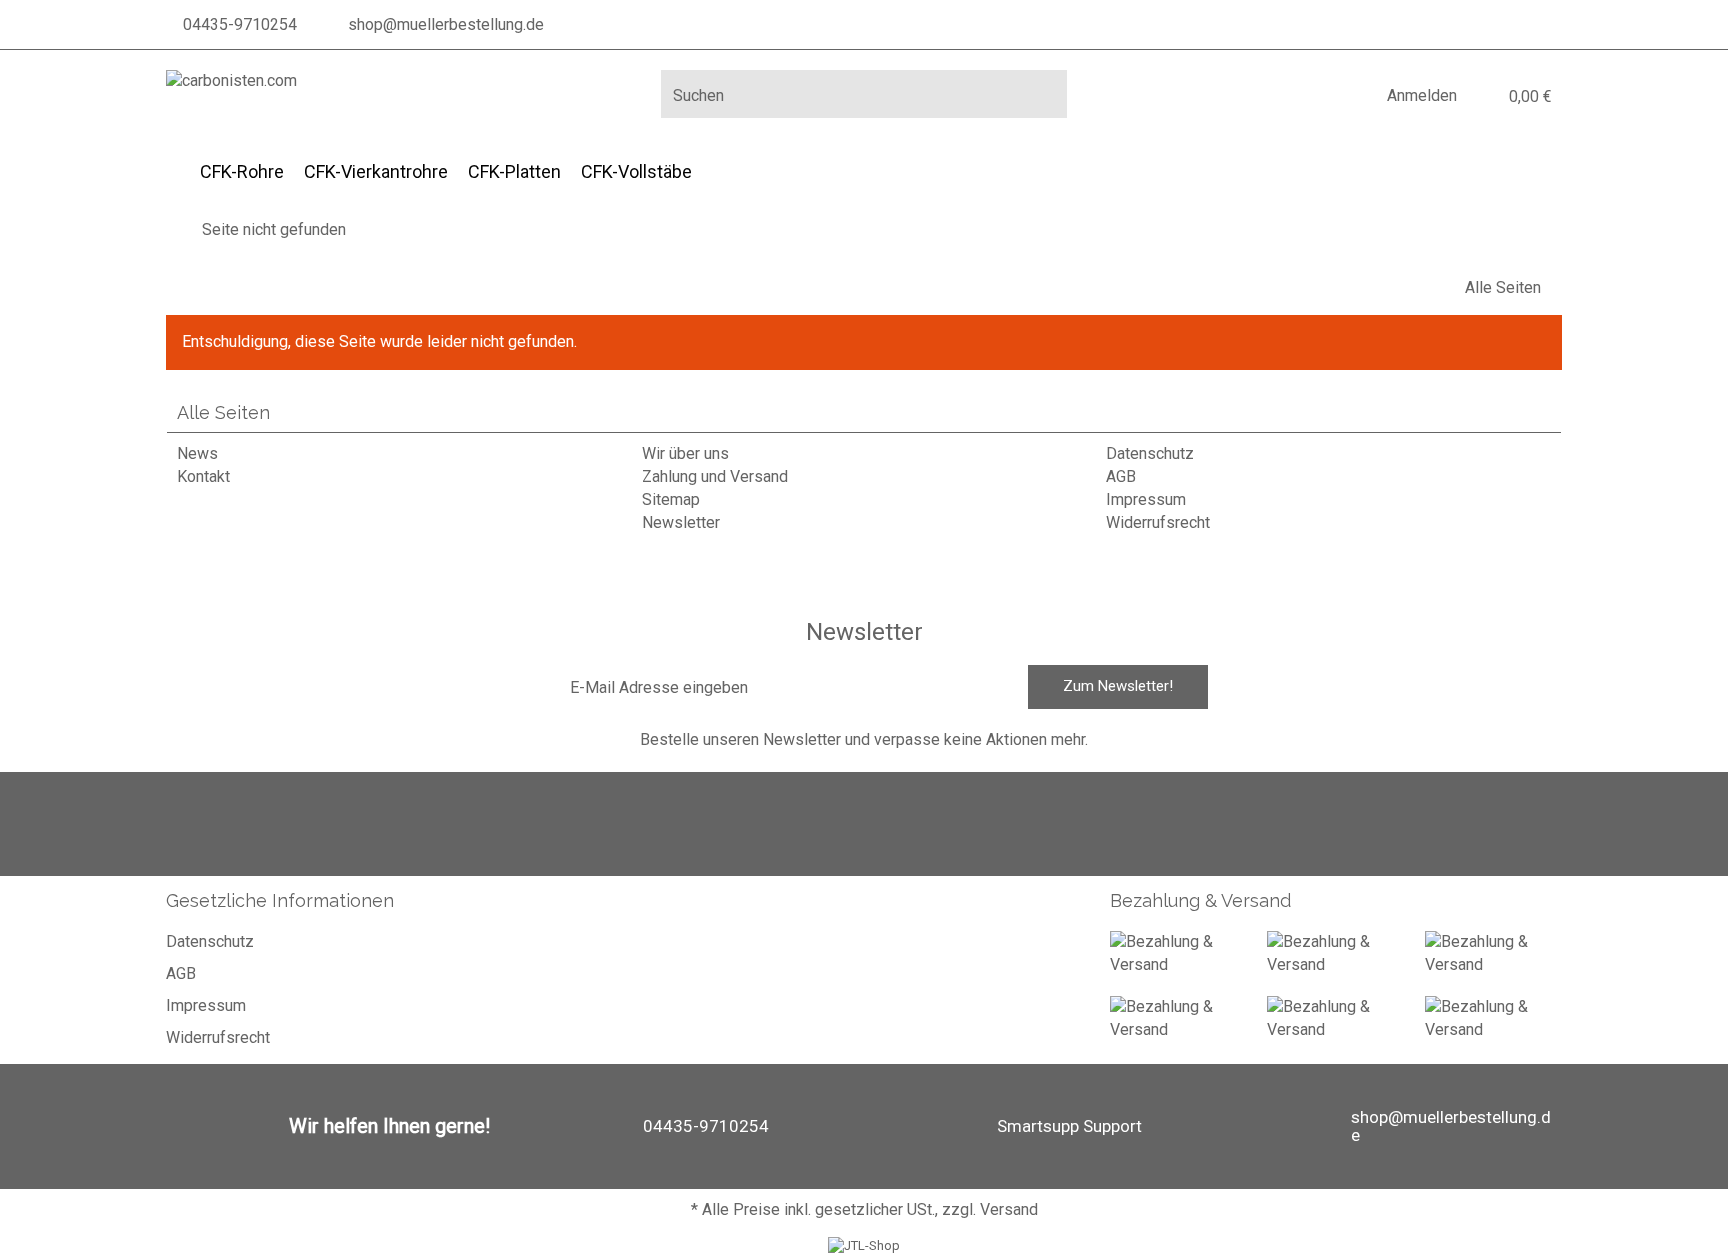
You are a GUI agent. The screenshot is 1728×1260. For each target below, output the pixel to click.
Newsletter (681, 522)
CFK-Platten (514, 171)
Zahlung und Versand (715, 476)
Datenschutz (1150, 453)
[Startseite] (172, 229)
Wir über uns (685, 453)
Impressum (1146, 499)
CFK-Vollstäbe (636, 171)
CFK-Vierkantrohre (376, 171)
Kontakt (203, 476)
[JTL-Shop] (864, 1245)
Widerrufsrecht (1158, 522)
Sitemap (671, 499)
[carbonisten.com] (231, 81)
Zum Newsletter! (1118, 686)
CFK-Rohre (242, 171)
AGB (1121, 476)
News (197, 453)
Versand (1009, 1209)
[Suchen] (1044, 94)
